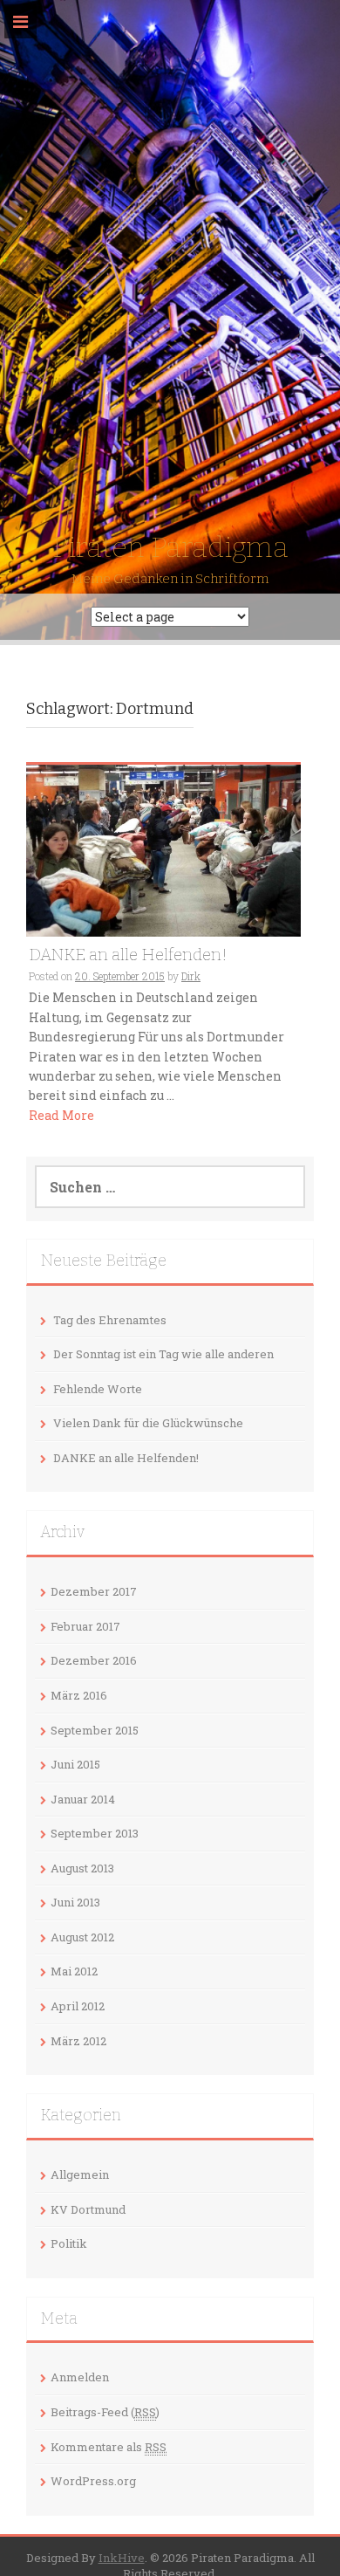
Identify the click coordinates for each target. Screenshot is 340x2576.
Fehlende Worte (98, 1389)
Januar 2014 (83, 1799)
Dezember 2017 (94, 1591)
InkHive (122, 2558)
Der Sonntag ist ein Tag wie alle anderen (163, 1354)
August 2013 (82, 1868)
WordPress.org (93, 2481)
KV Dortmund (88, 2209)
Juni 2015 (75, 1764)
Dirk (191, 976)
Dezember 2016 (94, 1660)
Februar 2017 (85, 1626)
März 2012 (78, 2041)
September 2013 (95, 1833)
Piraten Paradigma (170, 547)
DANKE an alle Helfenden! (128, 955)
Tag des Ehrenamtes (110, 1320)
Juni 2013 (75, 1902)
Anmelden (80, 2377)
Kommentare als (109, 2447)
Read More (61, 1115)
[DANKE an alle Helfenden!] (163, 849)
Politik (69, 2243)
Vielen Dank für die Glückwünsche (148, 1423)
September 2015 (95, 1730)
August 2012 (82, 1937)
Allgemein (80, 2174)
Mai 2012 (74, 1971)
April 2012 (78, 2006)
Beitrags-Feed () (105, 2412)
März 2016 (79, 1695)
